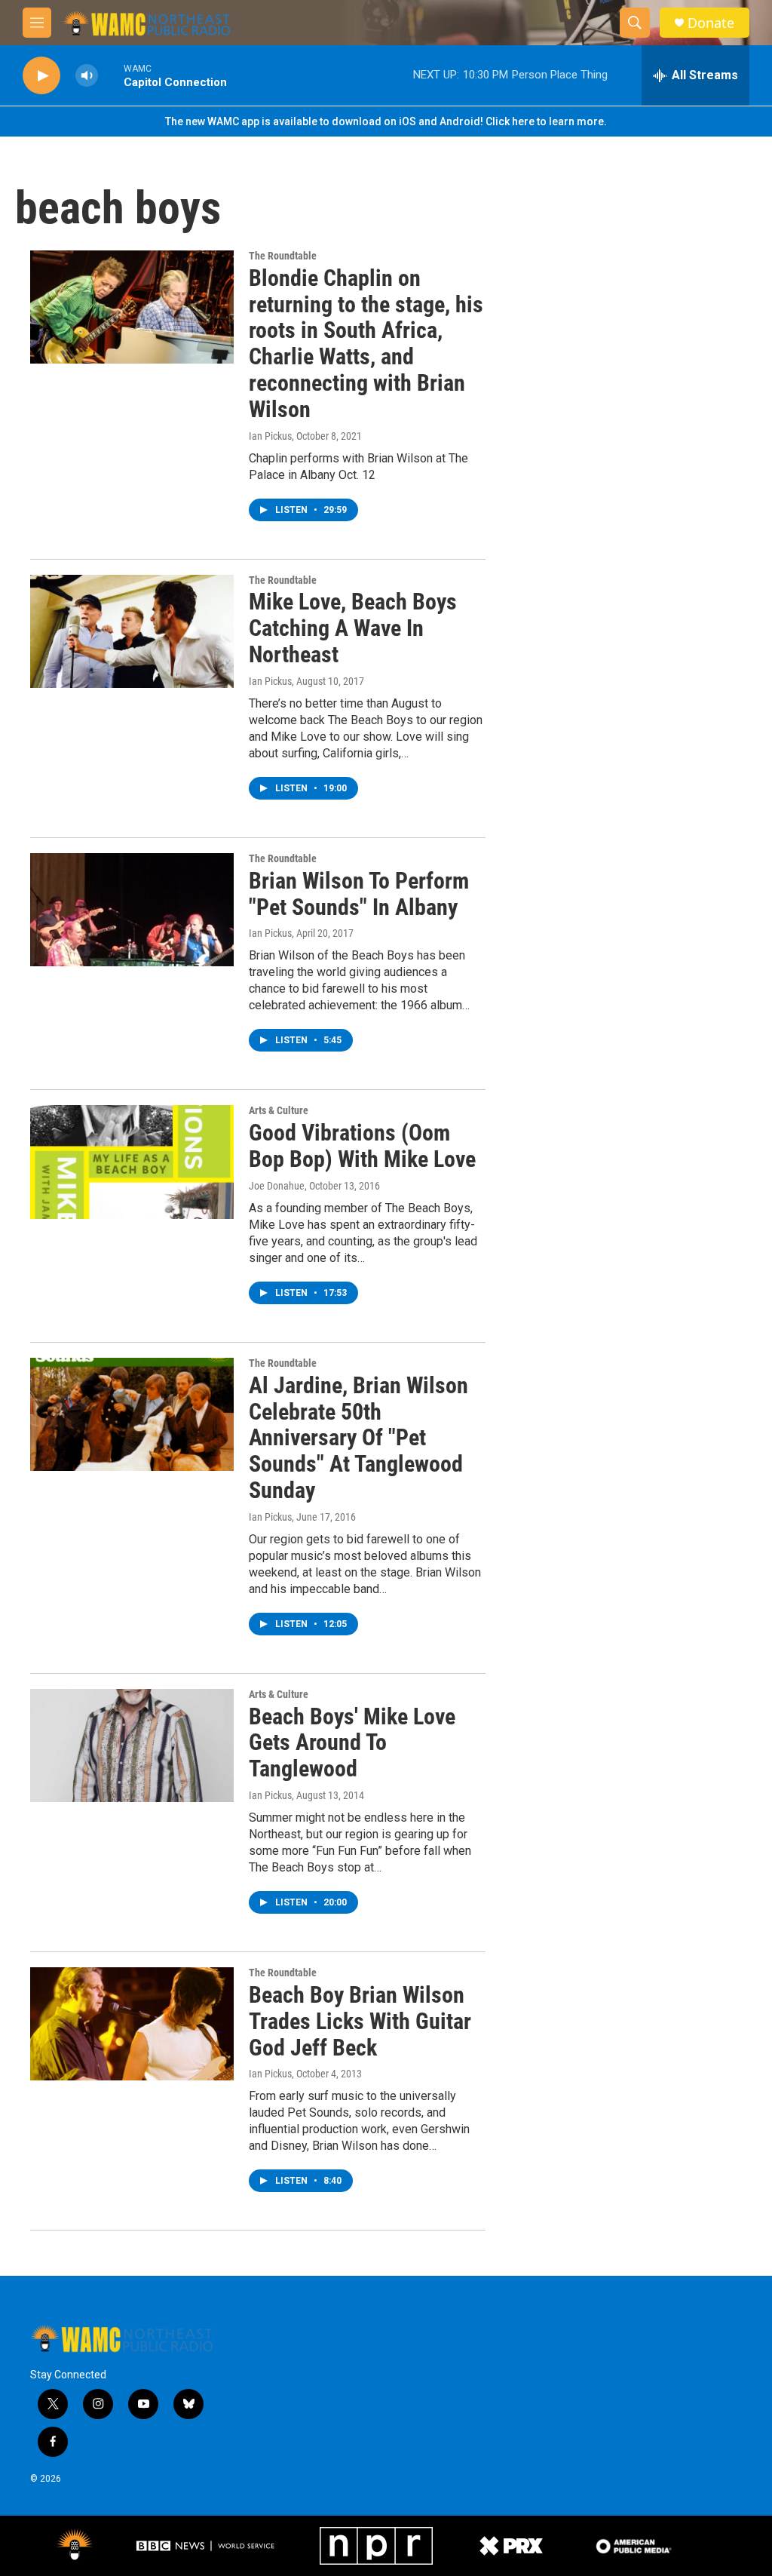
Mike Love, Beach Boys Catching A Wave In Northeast (353, 628)
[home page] (147, 23)
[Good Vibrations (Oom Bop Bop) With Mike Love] (132, 1162)
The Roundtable (283, 256)
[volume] (87, 76)
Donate (711, 23)
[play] (41, 76)
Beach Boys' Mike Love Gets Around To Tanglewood (352, 1743)
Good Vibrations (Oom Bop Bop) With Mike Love (362, 1146)
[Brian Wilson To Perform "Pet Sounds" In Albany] (132, 910)
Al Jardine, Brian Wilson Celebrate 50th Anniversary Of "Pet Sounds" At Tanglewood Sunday (358, 1438)
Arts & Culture (279, 1110)
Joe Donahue (277, 1186)
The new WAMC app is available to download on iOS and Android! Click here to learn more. (386, 121)
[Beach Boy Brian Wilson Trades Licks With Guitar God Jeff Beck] (132, 2024)
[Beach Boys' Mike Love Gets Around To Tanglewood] (132, 1745)
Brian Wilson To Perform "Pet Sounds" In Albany (359, 894)
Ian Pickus (270, 436)
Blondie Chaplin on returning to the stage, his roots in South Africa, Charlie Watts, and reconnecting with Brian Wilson (366, 344)
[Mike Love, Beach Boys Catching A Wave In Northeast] (132, 631)
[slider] (111, 75)
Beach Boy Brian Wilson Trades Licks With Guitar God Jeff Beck (360, 2021)
